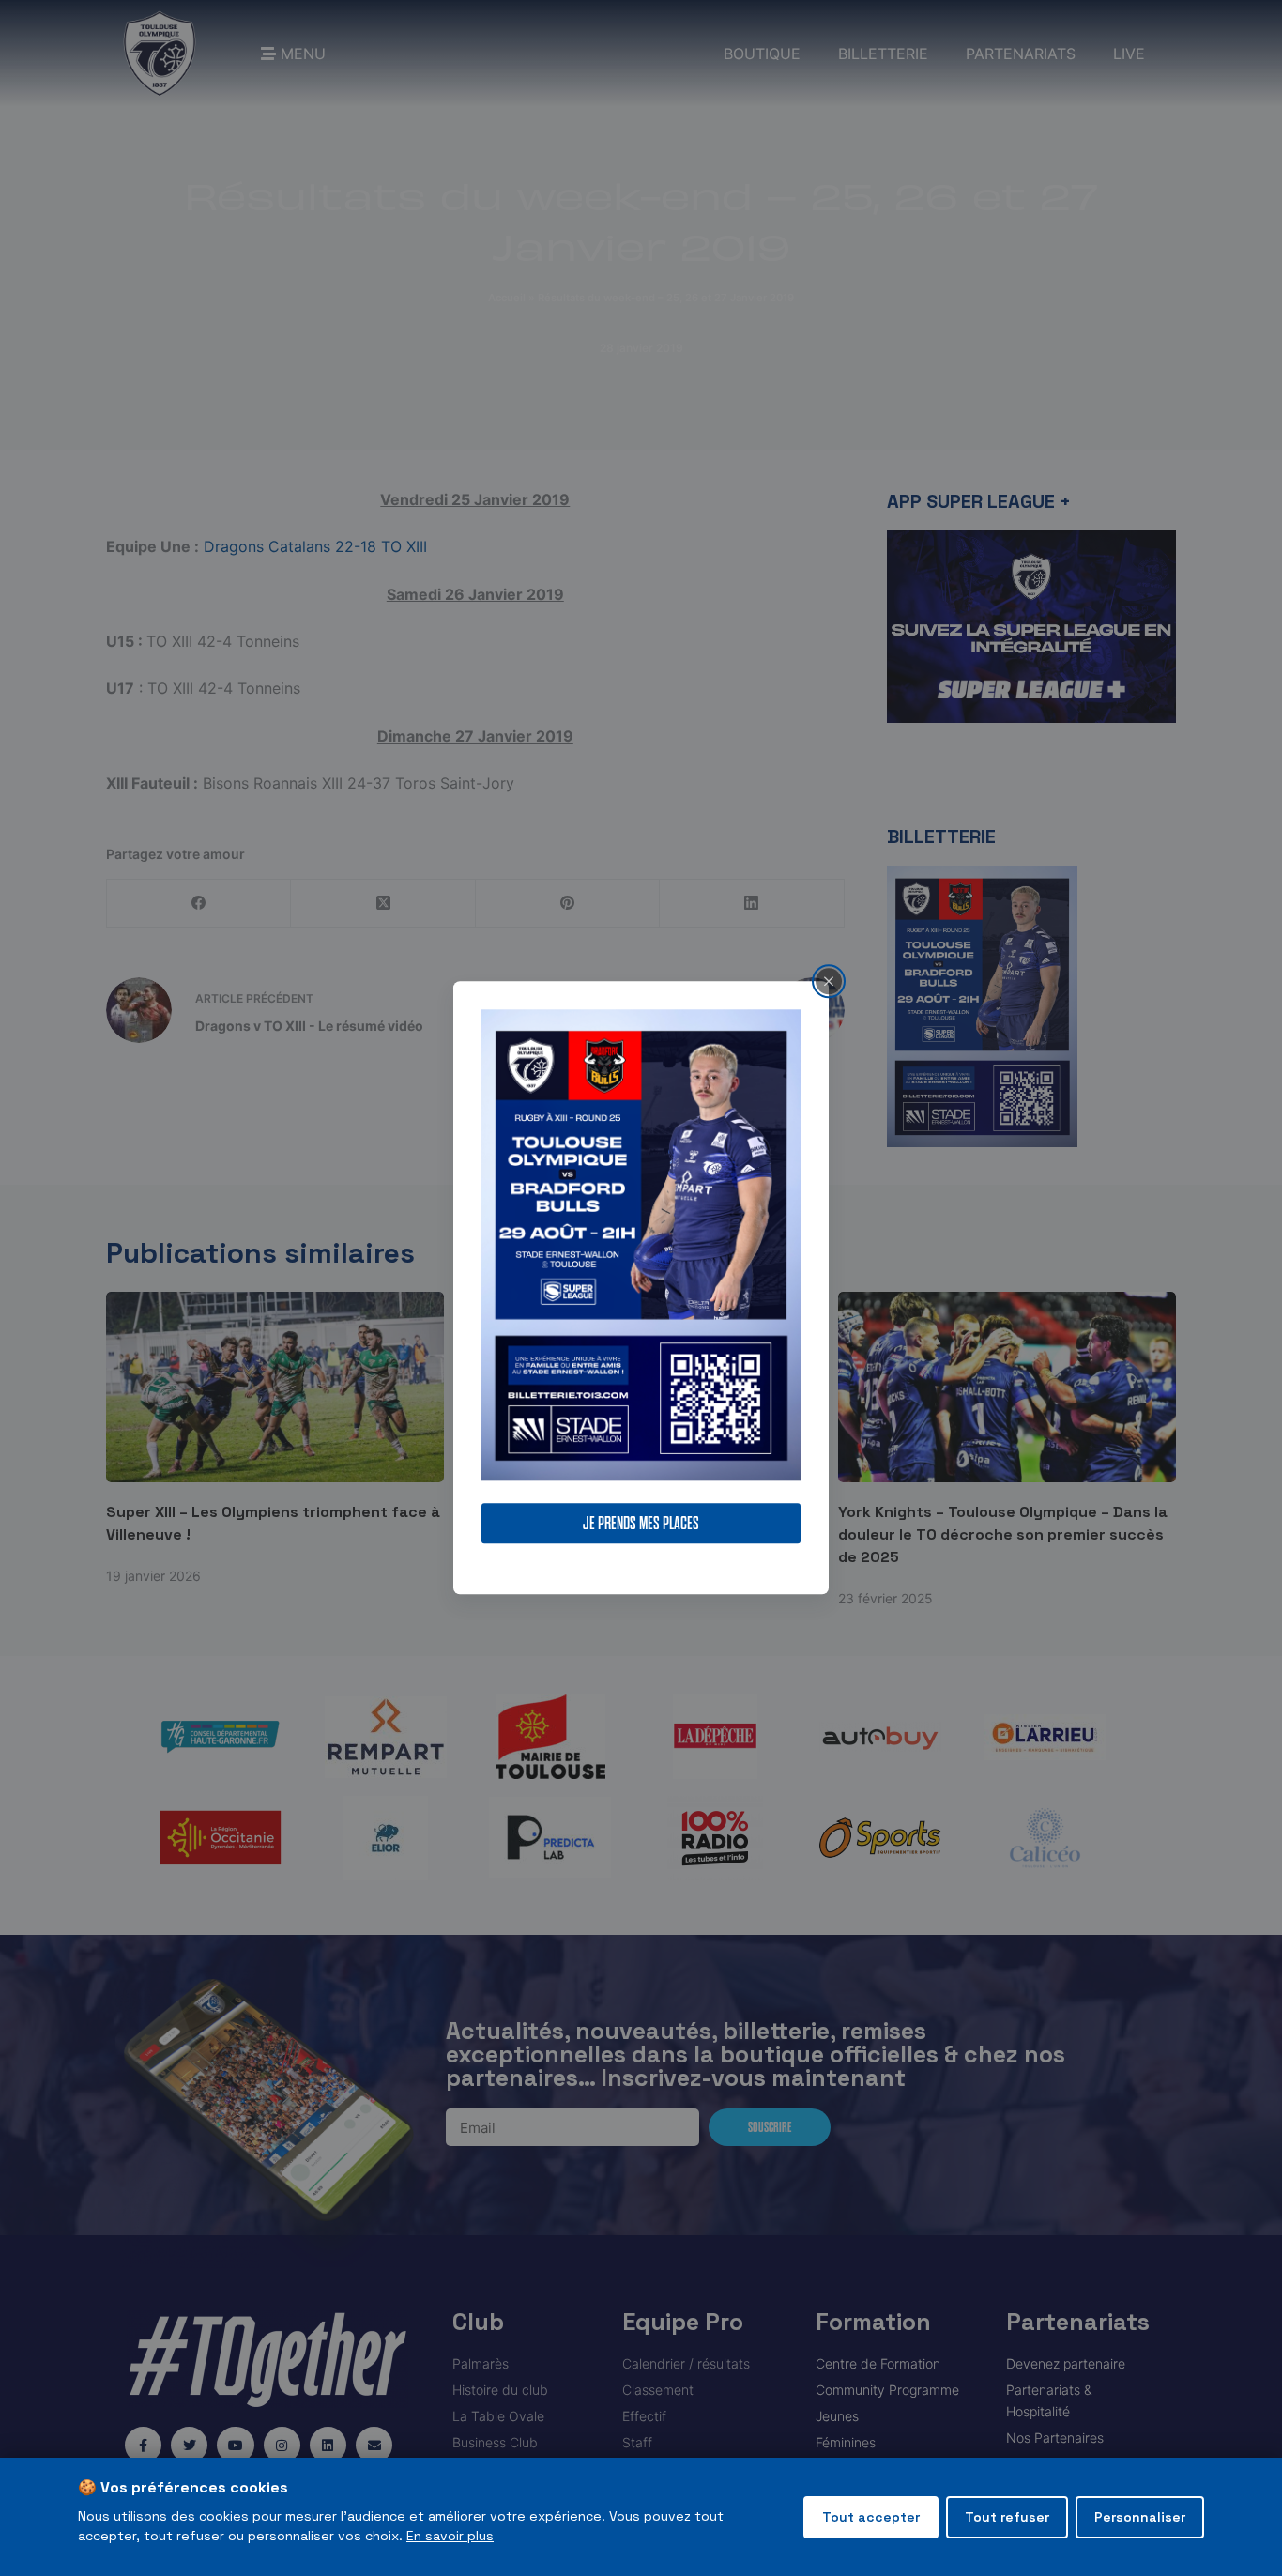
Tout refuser (1007, 2517)
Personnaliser (1140, 2517)
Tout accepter (871, 2517)
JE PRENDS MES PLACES (641, 1524)
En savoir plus (450, 2536)
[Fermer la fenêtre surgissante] (829, 981)
